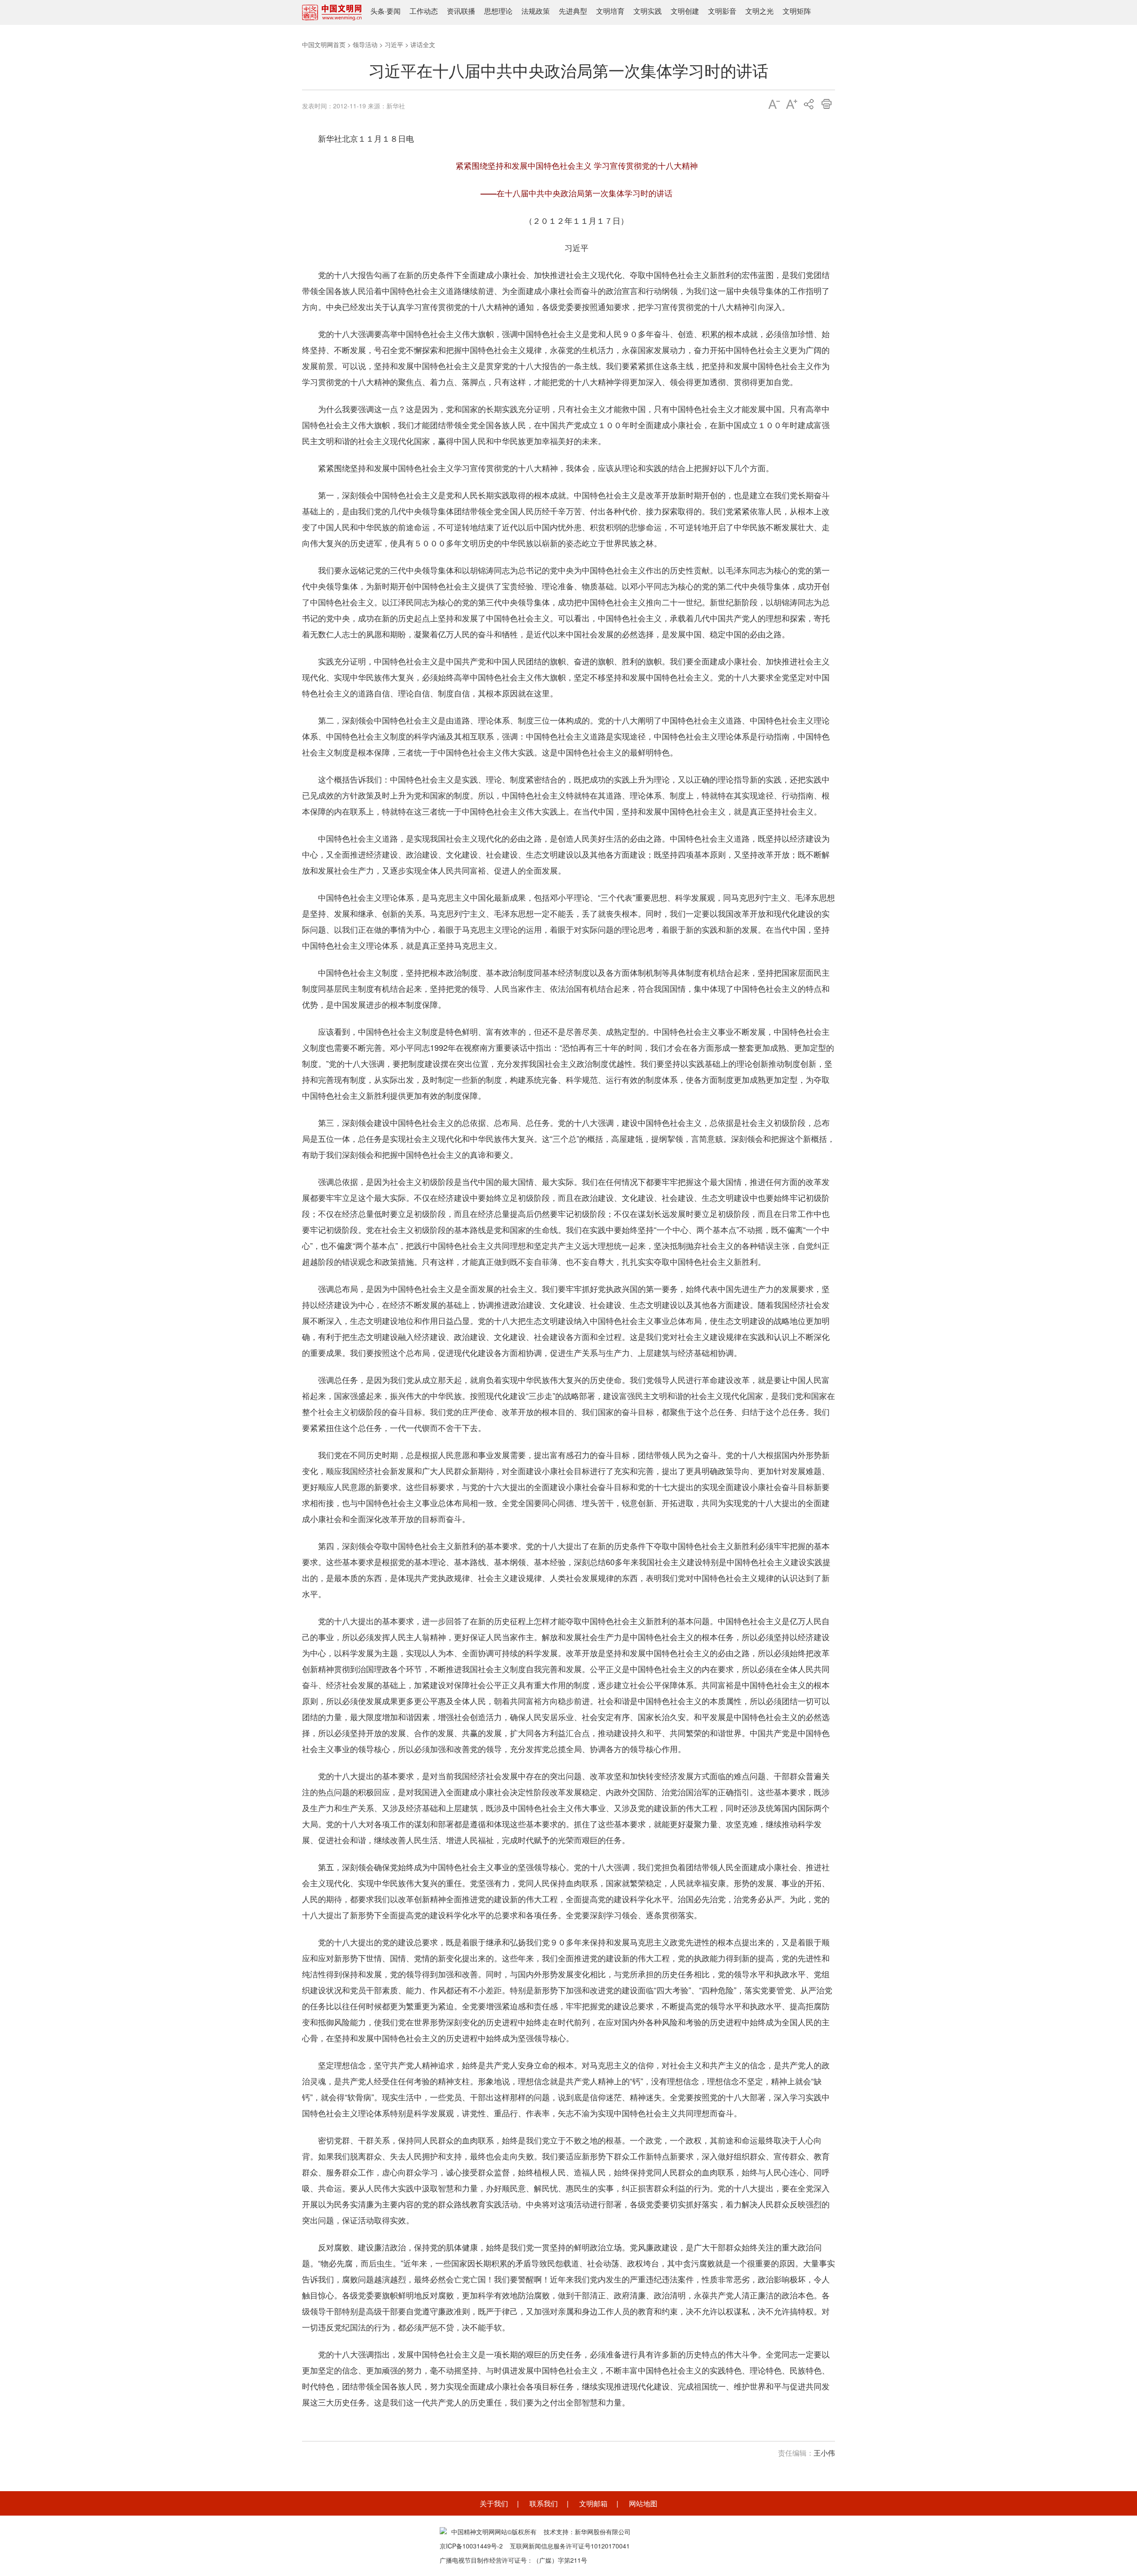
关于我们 (494, 2503)
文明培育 (610, 11)
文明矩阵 (797, 11)
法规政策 (536, 11)
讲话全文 (423, 44)
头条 (378, 11)
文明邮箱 (593, 2503)
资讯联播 (461, 11)
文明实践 (648, 11)
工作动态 (424, 11)
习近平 (394, 44)
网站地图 (643, 2503)
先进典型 (573, 11)
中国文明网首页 (324, 44)
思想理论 (498, 11)
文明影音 (722, 11)
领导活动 (365, 44)
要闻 (394, 11)
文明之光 (759, 11)
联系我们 (544, 2503)
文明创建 (685, 11)
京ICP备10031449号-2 (471, 2546)
